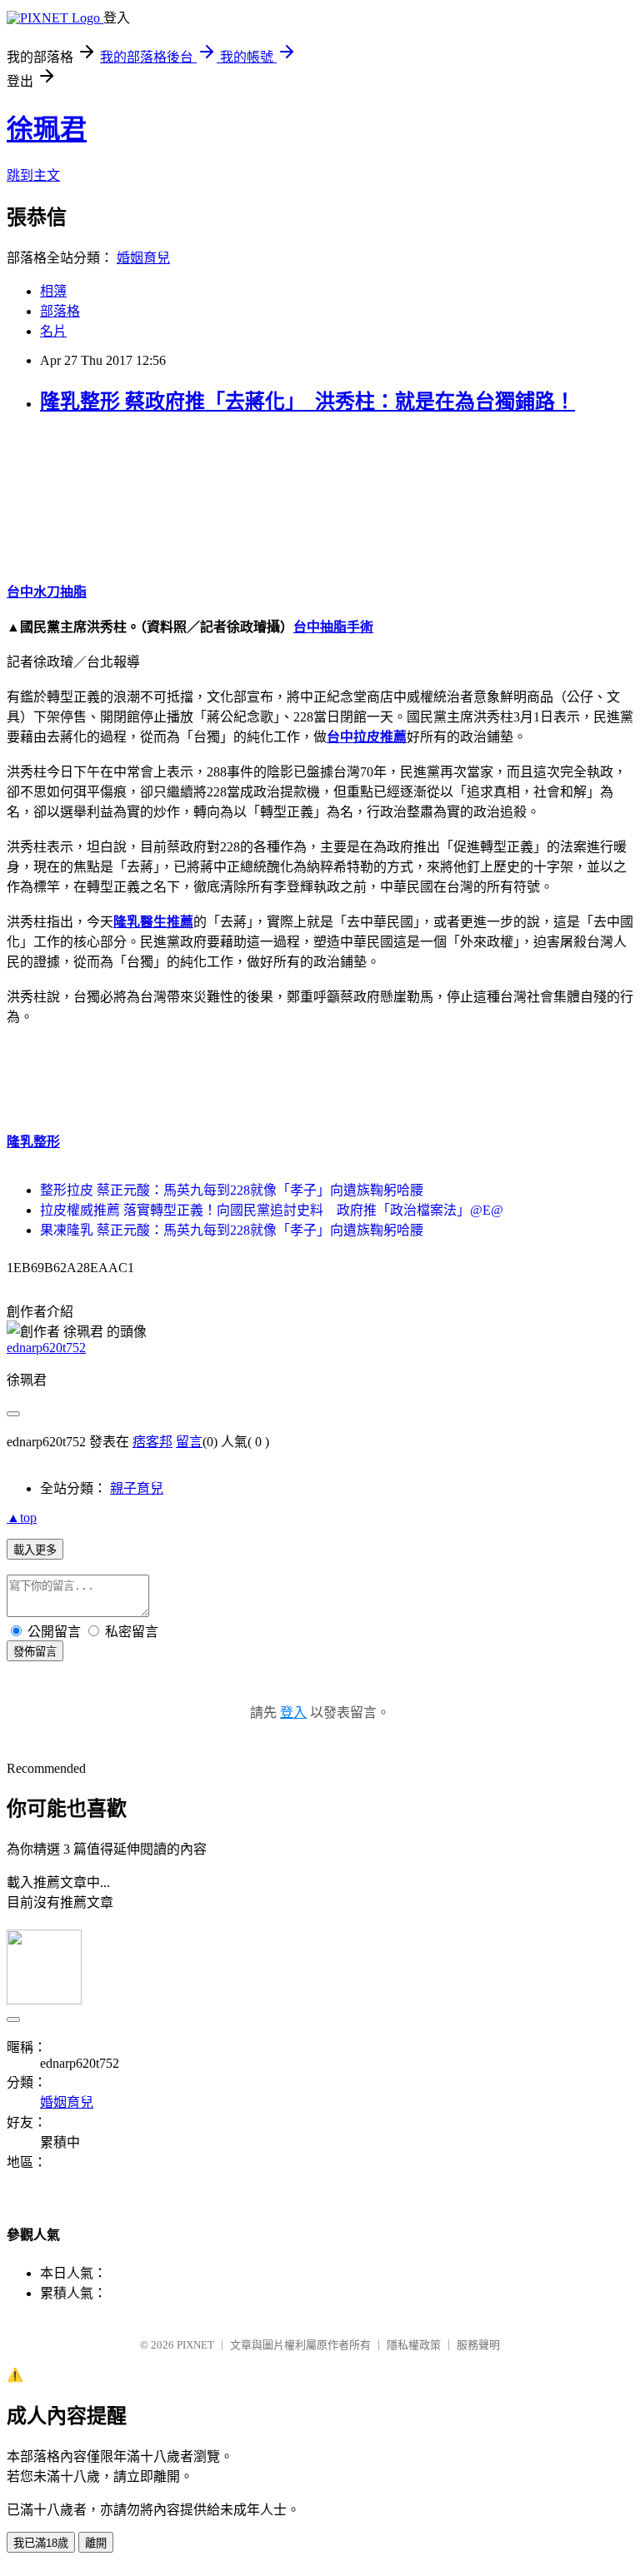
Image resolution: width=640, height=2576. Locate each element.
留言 (189, 1442)
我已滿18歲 (41, 2543)
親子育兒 (137, 1488)
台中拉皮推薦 (367, 737)
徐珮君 (47, 129)
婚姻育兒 (143, 258)
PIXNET (195, 2345)
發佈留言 (35, 1652)
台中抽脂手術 (333, 627)
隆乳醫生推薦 (153, 922)
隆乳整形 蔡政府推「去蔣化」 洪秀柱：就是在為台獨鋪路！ (307, 402)
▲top (22, 1518)
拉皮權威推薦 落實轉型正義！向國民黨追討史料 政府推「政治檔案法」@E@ (272, 1210)
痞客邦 (152, 1442)
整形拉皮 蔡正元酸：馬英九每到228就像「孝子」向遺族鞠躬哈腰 (232, 1190)
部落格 (60, 311)
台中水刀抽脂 (47, 592)
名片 (53, 331)
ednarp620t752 (46, 1348)
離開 (96, 2543)
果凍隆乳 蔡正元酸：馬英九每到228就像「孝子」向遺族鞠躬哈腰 (232, 1230)
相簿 (53, 291)
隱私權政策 (414, 2345)
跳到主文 (33, 175)
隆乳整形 (33, 1142)
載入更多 (35, 1550)
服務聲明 (478, 2345)
